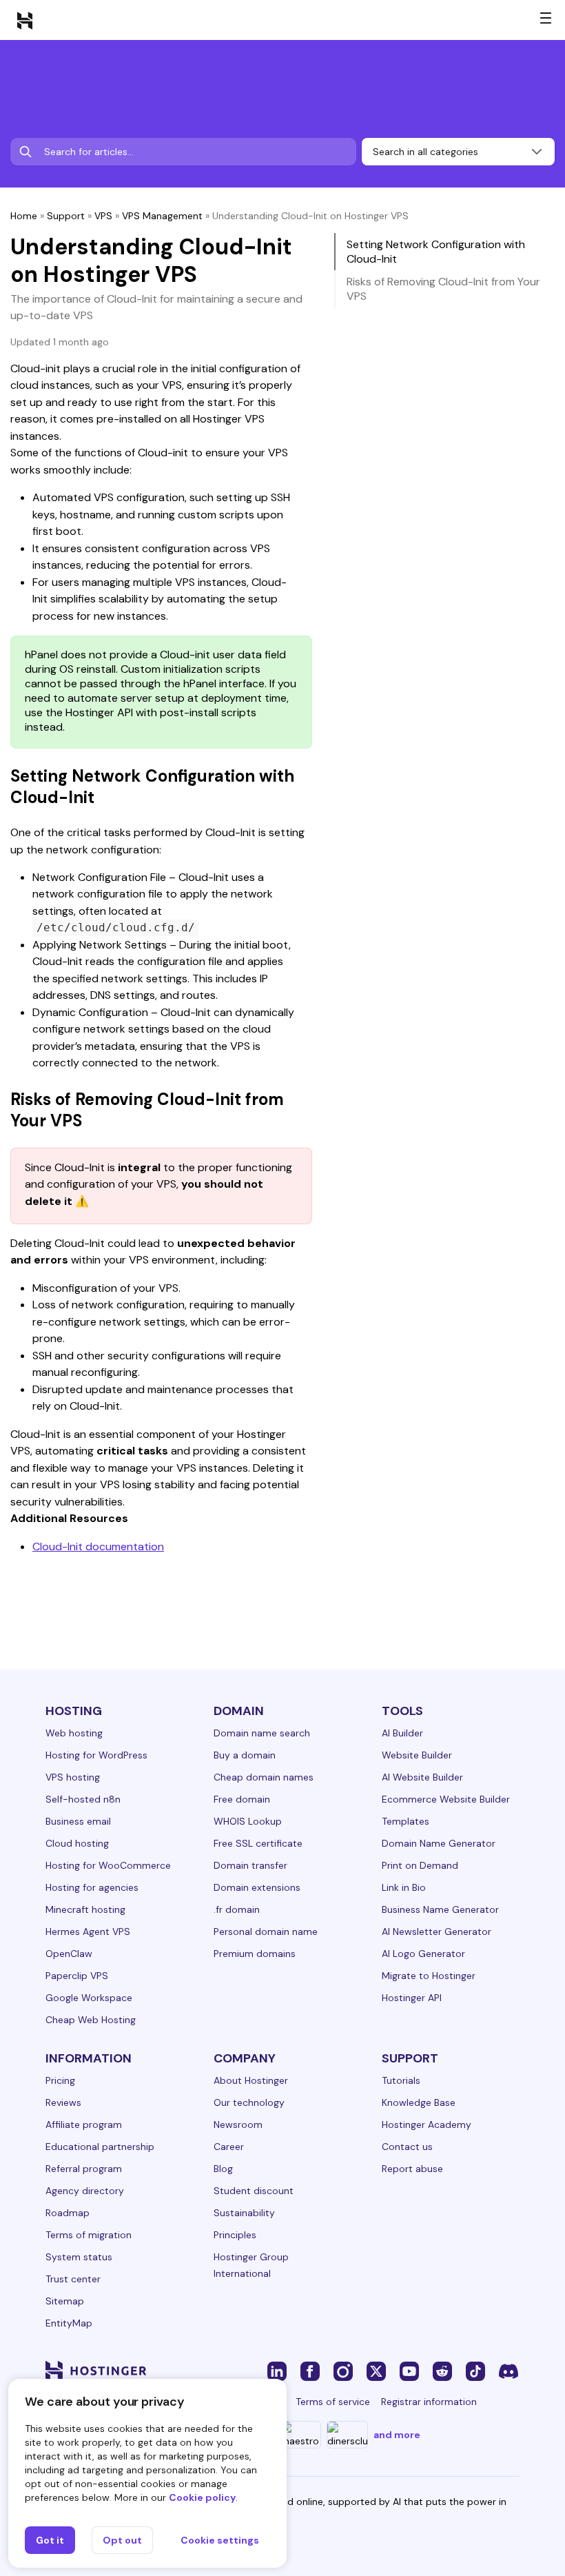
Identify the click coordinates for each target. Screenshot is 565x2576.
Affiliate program (84, 2124)
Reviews (63, 2102)
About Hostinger (251, 2080)
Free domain (242, 1799)
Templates (405, 1821)
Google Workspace (89, 1998)
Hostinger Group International (251, 2265)
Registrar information (429, 2402)
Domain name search (262, 1733)
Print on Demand (420, 1865)
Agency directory (85, 2191)
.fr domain (237, 1909)
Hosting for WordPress (96, 1755)
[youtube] (409, 2371)
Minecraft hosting (85, 1909)
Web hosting (74, 1733)
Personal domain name (266, 1931)
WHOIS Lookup (248, 1821)
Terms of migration (89, 2235)
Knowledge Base (419, 2102)
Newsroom (238, 2124)
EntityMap (69, 2323)
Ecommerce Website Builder (446, 1799)
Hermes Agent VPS (88, 1931)
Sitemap (65, 2301)
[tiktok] (475, 2371)
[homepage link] (25, 20)
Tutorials (401, 2080)
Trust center (73, 2279)
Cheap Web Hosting (91, 2020)
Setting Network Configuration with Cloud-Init (436, 252)
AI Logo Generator (423, 1954)
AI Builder (402, 1733)
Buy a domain (245, 1755)
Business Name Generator (440, 1909)
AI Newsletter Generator (436, 1931)
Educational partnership (100, 2147)
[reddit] (442, 2371)
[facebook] (310, 2371)
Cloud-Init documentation (98, 1546)
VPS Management (162, 216)
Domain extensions (257, 1887)
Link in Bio (404, 1887)
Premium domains (255, 1954)
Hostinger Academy (427, 2124)
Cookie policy (202, 2497)
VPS (103, 216)
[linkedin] (277, 2371)
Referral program (84, 2169)
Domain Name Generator (439, 1843)
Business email (78, 1821)
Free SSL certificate (258, 1843)
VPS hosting (73, 1777)
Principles (235, 2235)
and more (397, 2435)
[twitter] (376, 2371)
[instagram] (343, 2371)
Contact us (407, 2147)
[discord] (508, 2371)
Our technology (249, 2102)
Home (24, 216)
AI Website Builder (422, 1777)
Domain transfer (250, 1865)
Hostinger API (412, 1998)
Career (229, 2147)
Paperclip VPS (77, 1976)
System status (79, 2257)
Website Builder (417, 1755)
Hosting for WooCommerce (108, 1865)
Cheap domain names (264, 1777)
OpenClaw (69, 1954)
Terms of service (333, 2402)
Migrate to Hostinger (429, 1976)
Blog (223, 2169)
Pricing (60, 2080)
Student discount (254, 2191)
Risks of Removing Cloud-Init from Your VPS (443, 289)
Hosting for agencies (92, 1887)
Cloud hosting (77, 1843)
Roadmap (68, 2213)
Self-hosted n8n (83, 1799)
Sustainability (244, 2213)
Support (66, 216)
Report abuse (412, 2169)
